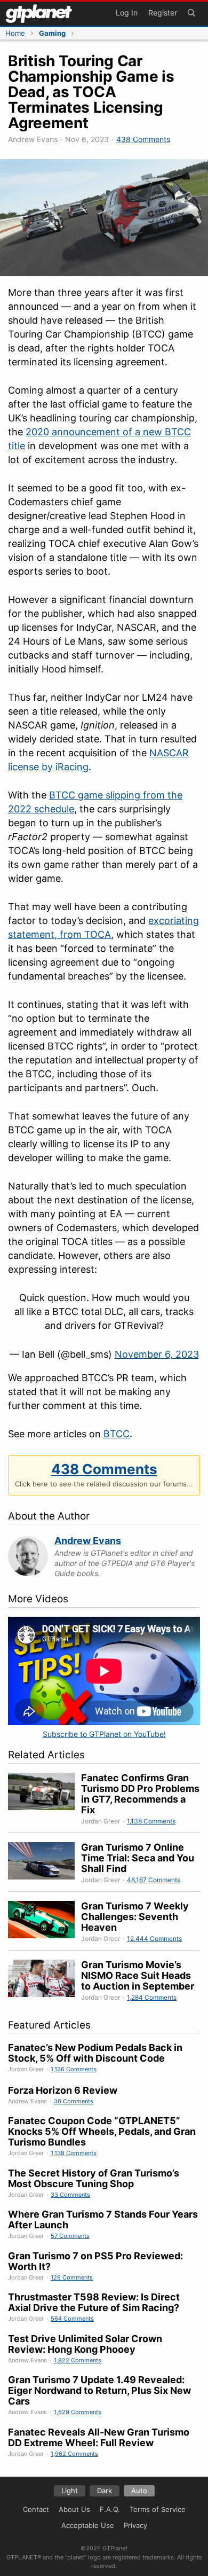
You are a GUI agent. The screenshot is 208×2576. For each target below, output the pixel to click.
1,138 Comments (151, 1821)
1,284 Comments (152, 1997)
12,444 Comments (154, 1939)
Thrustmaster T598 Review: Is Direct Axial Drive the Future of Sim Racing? (94, 2302)
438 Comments (143, 139)
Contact (36, 2509)
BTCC (117, 1434)
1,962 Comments (74, 2454)
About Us (74, 2509)
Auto (139, 2491)
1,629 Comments (78, 2412)
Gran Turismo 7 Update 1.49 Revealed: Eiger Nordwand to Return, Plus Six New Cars (99, 2390)
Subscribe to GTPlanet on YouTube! (104, 1734)
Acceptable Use (88, 2525)
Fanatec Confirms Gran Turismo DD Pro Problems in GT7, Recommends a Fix (140, 1794)
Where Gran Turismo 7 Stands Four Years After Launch (103, 2219)
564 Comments (72, 2319)
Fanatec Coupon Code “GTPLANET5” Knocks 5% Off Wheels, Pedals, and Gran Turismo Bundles (102, 2131)
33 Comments (70, 2195)
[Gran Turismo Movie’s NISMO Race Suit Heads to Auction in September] (45, 1981)
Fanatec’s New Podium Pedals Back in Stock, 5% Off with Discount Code (95, 2053)
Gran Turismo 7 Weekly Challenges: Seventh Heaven (135, 1917)
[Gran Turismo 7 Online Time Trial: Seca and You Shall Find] (45, 1864)
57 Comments (70, 2236)
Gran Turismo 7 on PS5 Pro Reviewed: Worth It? (95, 2261)
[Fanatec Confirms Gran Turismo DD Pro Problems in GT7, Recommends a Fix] (45, 1799)
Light (70, 2491)
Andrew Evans (88, 1541)
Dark (105, 2491)
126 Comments (72, 2277)
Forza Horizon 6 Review (63, 2090)
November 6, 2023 (157, 1354)
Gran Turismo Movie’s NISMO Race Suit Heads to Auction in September (138, 1975)
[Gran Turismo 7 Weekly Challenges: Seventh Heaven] (45, 1922)
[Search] (191, 14)
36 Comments (74, 2101)
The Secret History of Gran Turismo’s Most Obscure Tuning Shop (94, 2178)
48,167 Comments (154, 1880)
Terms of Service (158, 2509)
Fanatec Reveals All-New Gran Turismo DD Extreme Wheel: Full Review (99, 2437)
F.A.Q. (110, 2509)
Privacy (135, 2525)
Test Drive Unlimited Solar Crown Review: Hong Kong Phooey (85, 2344)
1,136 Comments (74, 2069)
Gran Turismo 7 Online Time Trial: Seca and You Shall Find (138, 1858)
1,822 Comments (78, 2360)
